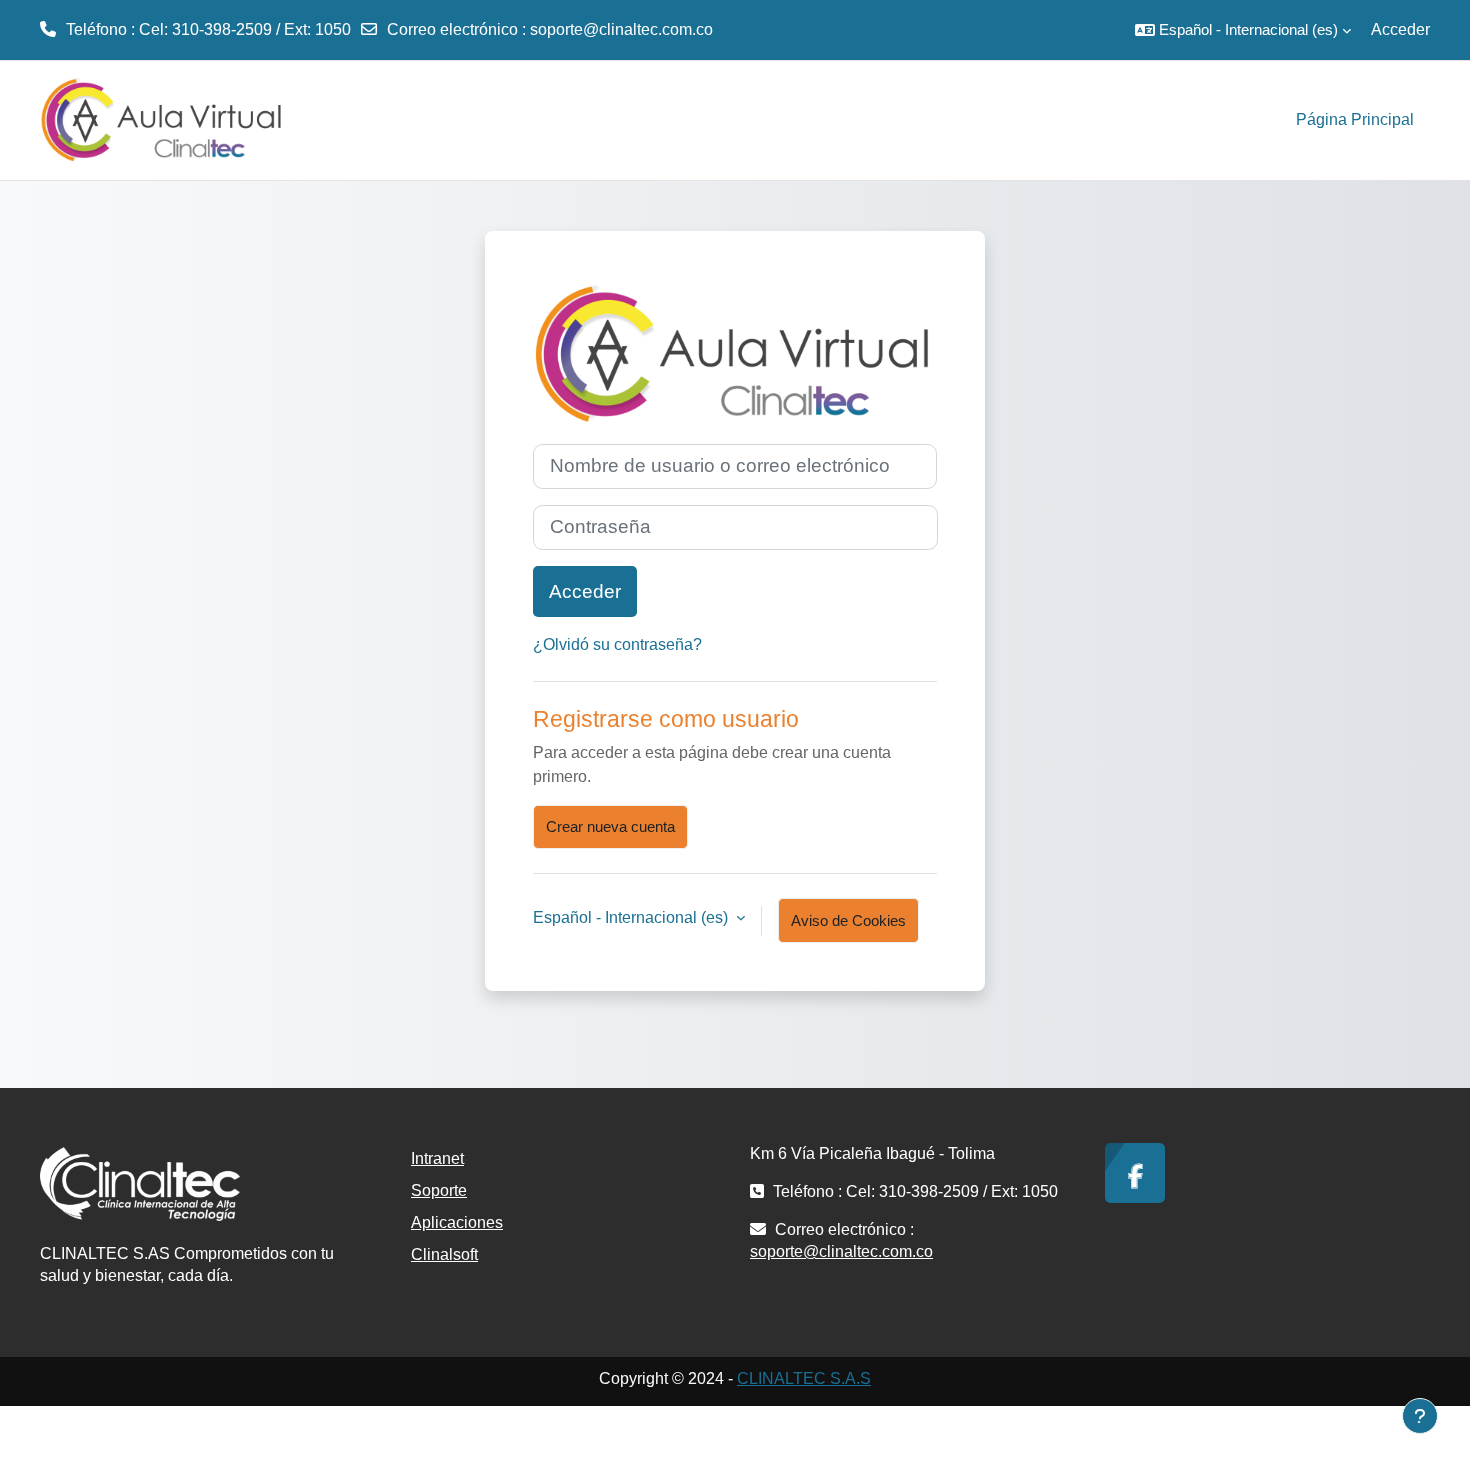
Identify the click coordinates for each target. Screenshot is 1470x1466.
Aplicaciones (457, 1222)
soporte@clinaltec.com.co (621, 29)
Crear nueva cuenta (610, 826)
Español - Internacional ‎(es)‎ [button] (632, 917)
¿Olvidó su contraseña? (617, 644)
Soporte (439, 1190)
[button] (1243, 30)
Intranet (437, 1158)
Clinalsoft (444, 1254)
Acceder (1400, 29)
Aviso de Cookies (848, 920)
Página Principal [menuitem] (1355, 119)
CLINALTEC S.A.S (804, 1378)
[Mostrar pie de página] (1420, 1416)
